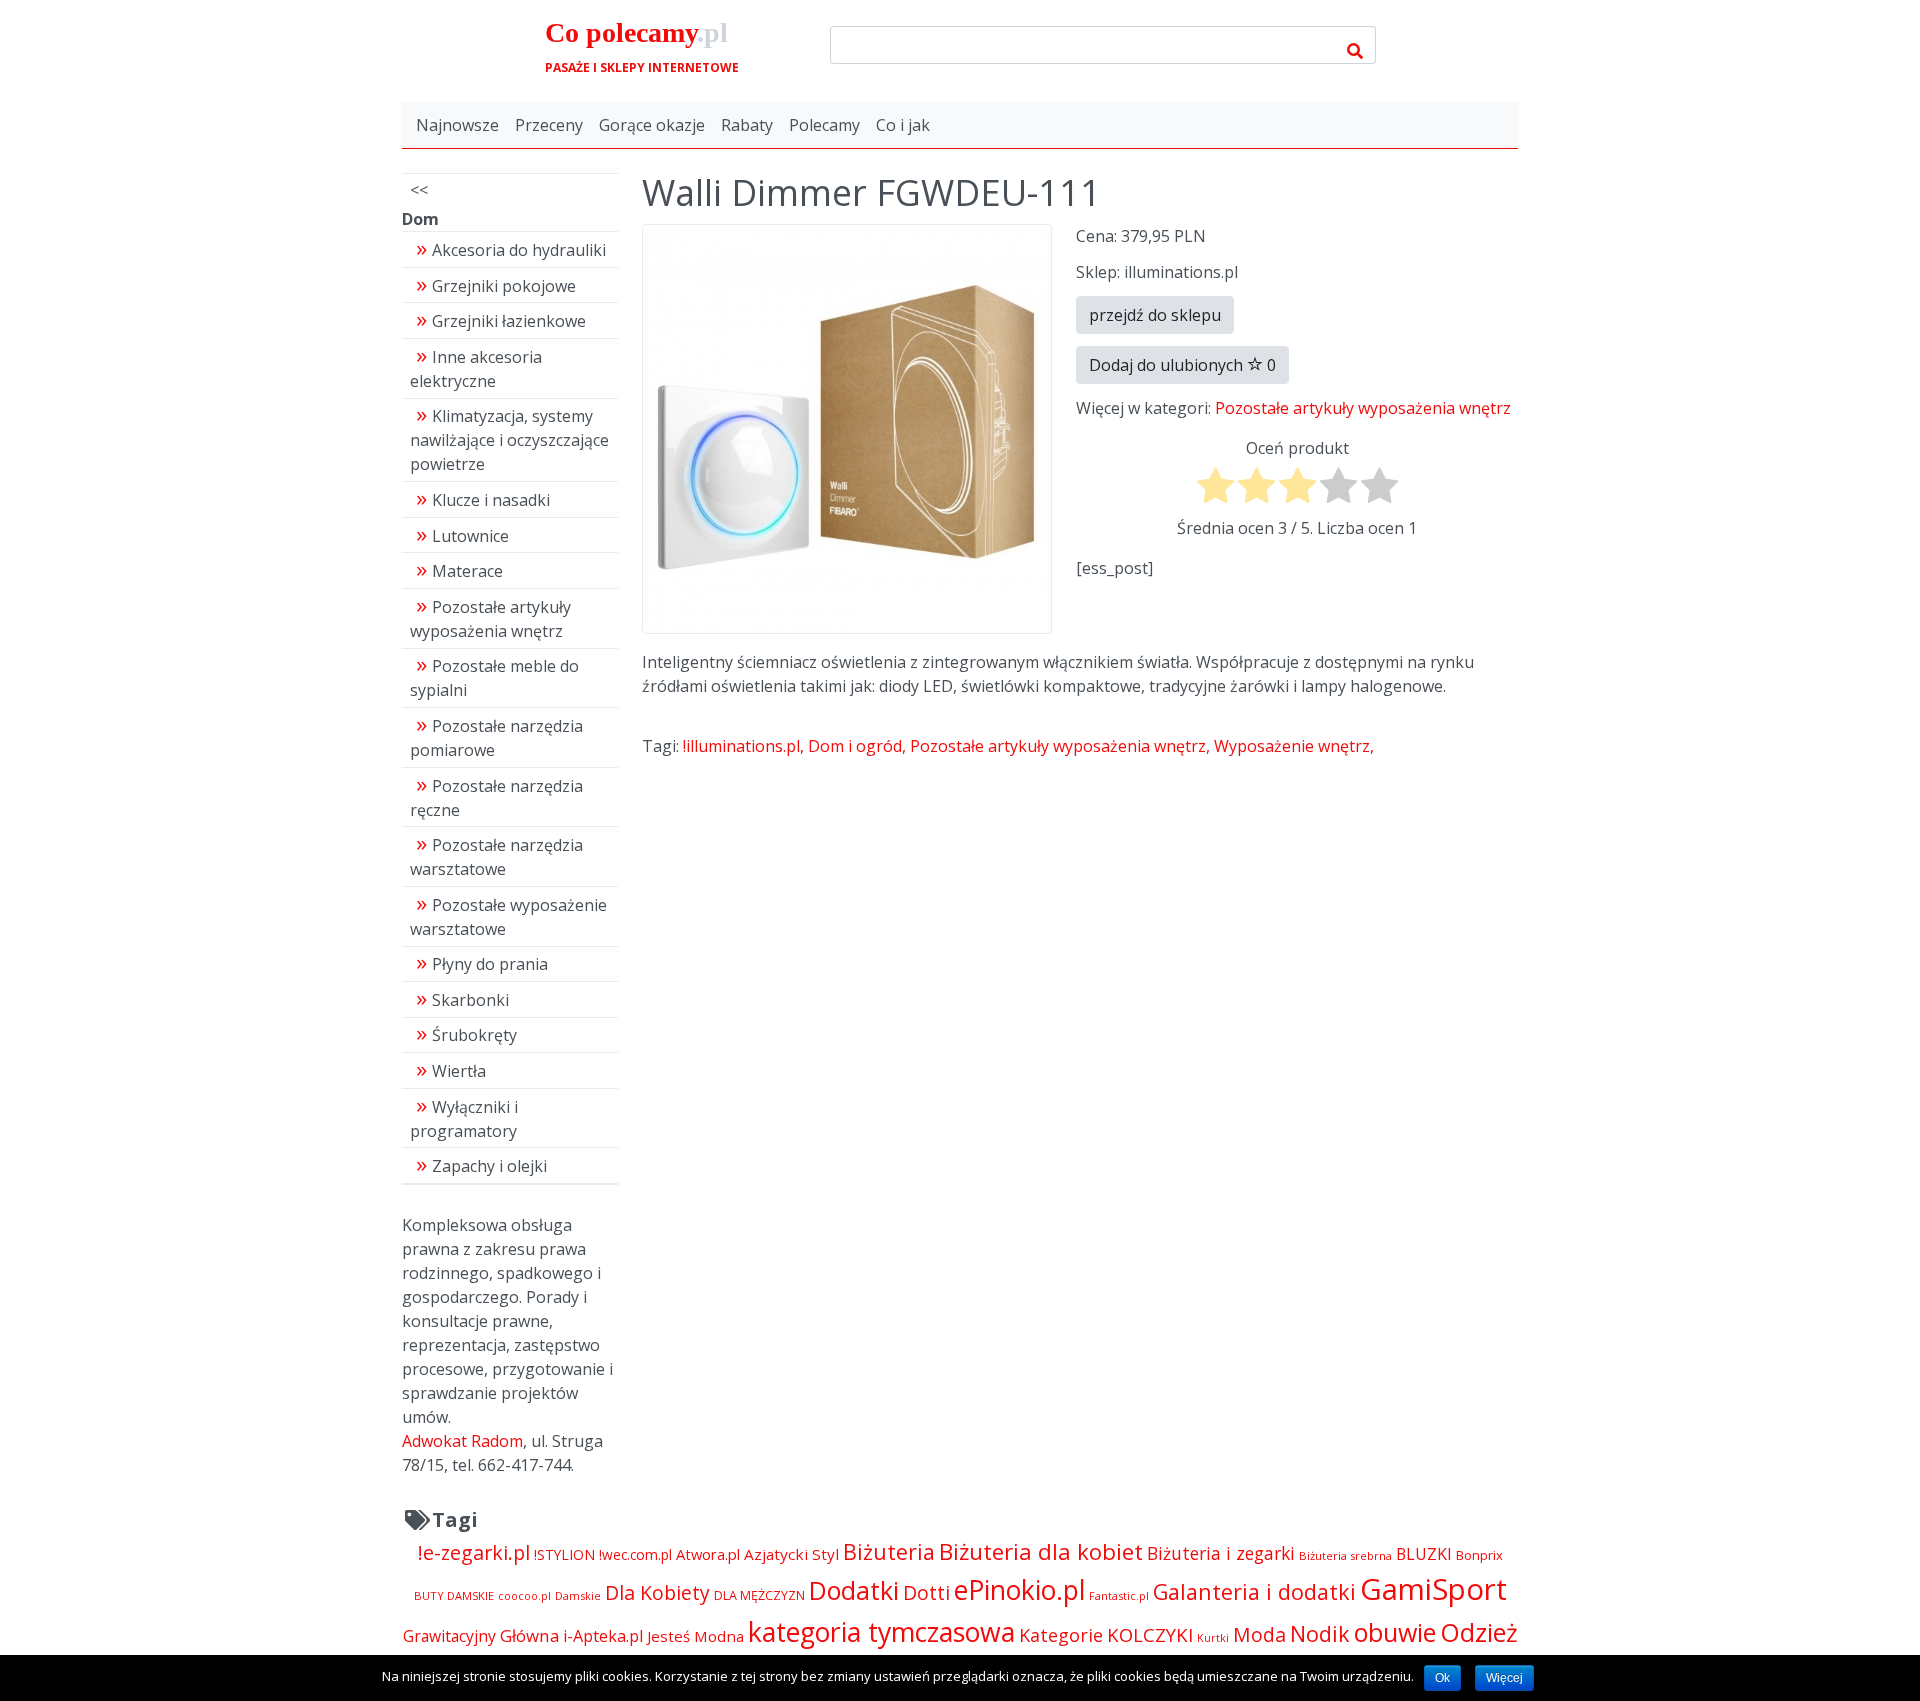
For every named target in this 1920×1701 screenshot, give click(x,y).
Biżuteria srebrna (1345, 1555)
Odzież (1479, 1632)
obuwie (1395, 1632)
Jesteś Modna (695, 1636)
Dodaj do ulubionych (1182, 365)
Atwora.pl (708, 1554)
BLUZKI (1424, 1554)
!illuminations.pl (741, 746)
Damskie (578, 1595)
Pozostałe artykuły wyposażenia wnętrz (1363, 408)
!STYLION (564, 1554)
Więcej (1504, 1678)
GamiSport (1433, 1589)
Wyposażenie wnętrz (1292, 746)
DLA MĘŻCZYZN (759, 1595)
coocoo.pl (524, 1596)
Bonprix (1479, 1555)
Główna (529, 1635)
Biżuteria (889, 1551)
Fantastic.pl (1119, 1595)
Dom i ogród (855, 746)
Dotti (926, 1592)
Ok (1442, 1678)
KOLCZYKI (1150, 1634)
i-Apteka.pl (603, 1636)
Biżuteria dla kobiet (1041, 1551)
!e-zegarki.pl (474, 1552)
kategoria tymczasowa (881, 1631)
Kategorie (1061, 1635)
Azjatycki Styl (791, 1554)
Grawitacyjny (449, 1636)
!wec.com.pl (635, 1554)
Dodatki (854, 1590)
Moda (1259, 1634)
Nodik (1320, 1633)
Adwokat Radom (462, 1441)
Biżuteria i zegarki (1221, 1553)
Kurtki (1213, 1638)
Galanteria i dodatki (1254, 1591)
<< (419, 190)
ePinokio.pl (1019, 1590)
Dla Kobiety (657, 1592)
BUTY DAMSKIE (454, 1595)
